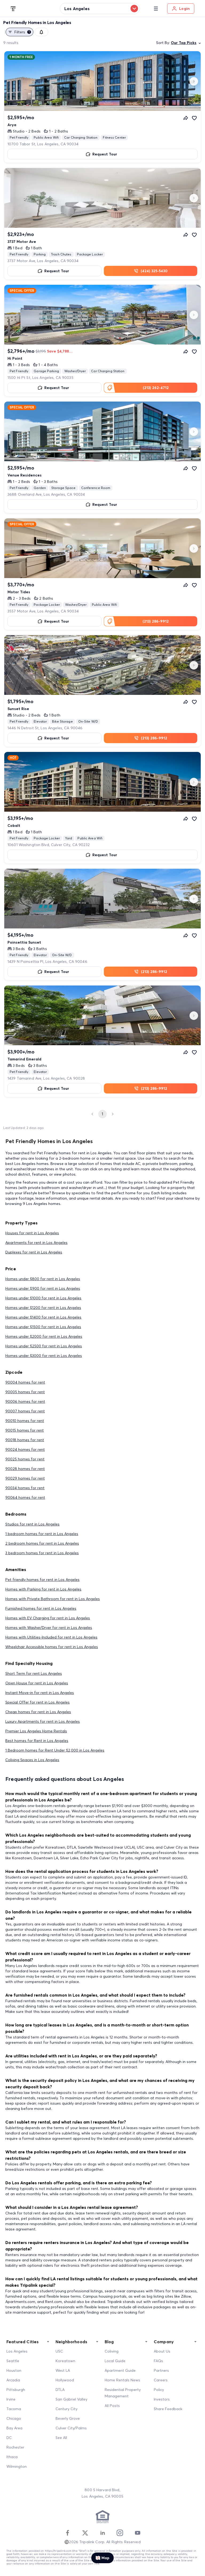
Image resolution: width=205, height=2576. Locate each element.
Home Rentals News (122, 2380)
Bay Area (14, 2428)
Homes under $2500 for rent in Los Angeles (44, 1346)
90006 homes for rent (25, 1401)
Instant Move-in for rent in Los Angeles (40, 1693)
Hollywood (65, 2380)
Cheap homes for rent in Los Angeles (38, 1712)
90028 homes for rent (25, 1469)
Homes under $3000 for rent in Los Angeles (44, 1356)
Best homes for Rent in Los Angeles (37, 1741)
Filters (22, 32)
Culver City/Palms (71, 2428)
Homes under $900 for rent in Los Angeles (43, 1288)
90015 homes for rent (25, 1430)
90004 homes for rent (25, 1382)
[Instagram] (120, 2533)
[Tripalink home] (13, 8)
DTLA (60, 2390)
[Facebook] (68, 2533)
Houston (14, 2370)
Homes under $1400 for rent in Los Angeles (43, 1317)
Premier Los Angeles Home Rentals (36, 1731)
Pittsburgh (16, 2390)
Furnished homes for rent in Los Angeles (41, 1608)
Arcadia (13, 2380)
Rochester (15, 2447)
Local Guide (115, 2361)
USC (59, 2351)
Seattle (13, 2361)
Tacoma (14, 2409)
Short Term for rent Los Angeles (34, 1673)
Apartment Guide (120, 2370)
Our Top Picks (184, 43)
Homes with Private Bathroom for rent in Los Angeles (53, 1599)
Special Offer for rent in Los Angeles (38, 1702)
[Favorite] (194, 118)
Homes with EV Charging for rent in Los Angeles (48, 1618)
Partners (161, 2370)
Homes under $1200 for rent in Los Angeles (43, 1308)
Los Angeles (17, 2351)
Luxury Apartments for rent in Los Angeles (43, 1721)
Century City (66, 2409)
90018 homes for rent (25, 1440)
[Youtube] (137, 2533)
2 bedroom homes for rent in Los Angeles (42, 1543)
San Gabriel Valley (71, 2399)
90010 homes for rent (25, 1421)
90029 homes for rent (25, 1478)
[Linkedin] (102, 2533)
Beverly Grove (68, 2418)
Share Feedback (168, 2409)
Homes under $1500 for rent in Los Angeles (43, 1327)
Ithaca (12, 2457)
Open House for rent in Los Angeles (37, 1683)
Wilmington (17, 2466)
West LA (63, 2370)
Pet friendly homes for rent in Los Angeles (42, 1580)
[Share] (186, 118)
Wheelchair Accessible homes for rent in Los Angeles (52, 1647)
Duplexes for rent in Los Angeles (34, 1252)
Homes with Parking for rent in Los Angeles (43, 1589)
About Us (162, 2351)
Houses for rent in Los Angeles (32, 1233)
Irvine (11, 2399)
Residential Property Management (123, 2393)
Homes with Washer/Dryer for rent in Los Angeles (49, 1628)
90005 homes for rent (25, 1392)
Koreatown (65, 2361)
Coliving (112, 2351)
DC (9, 2438)
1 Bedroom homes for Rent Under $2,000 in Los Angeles (55, 1750)
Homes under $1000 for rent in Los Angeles (43, 1298)
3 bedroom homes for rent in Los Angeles (42, 1553)
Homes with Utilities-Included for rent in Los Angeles (51, 1637)
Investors (162, 2399)
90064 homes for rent (25, 1497)
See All (61, 2438)
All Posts (112, 2406)
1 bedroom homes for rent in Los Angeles (42, 1534)
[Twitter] (85, 2533)
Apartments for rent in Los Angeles (36, 1243)
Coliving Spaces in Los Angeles (32, 1760)
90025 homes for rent (25, 1459)
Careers (161, 2380)
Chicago (14, 2418)
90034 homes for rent (25, 1488)
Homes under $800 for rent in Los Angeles (43, 1279)
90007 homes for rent (25, 1411)
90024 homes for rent (25, 1449)
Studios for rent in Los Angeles (32, 1524)
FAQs (158, 2361)
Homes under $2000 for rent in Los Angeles (44, 1336)
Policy (159, 2390)
